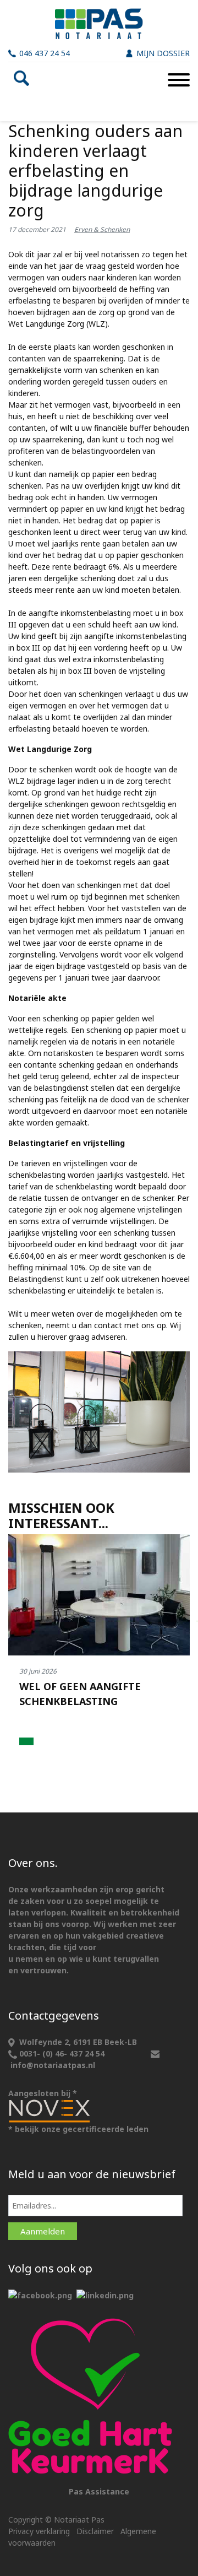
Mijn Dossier (163, 53)
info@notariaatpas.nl (53, 2065)
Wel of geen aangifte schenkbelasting (80, 1694)
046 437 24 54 (45, 53)
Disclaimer (95, 2531)
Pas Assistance (99, 2491)
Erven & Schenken (102, 229)
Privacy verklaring (39, 2531)
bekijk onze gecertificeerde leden (82, 2129)
